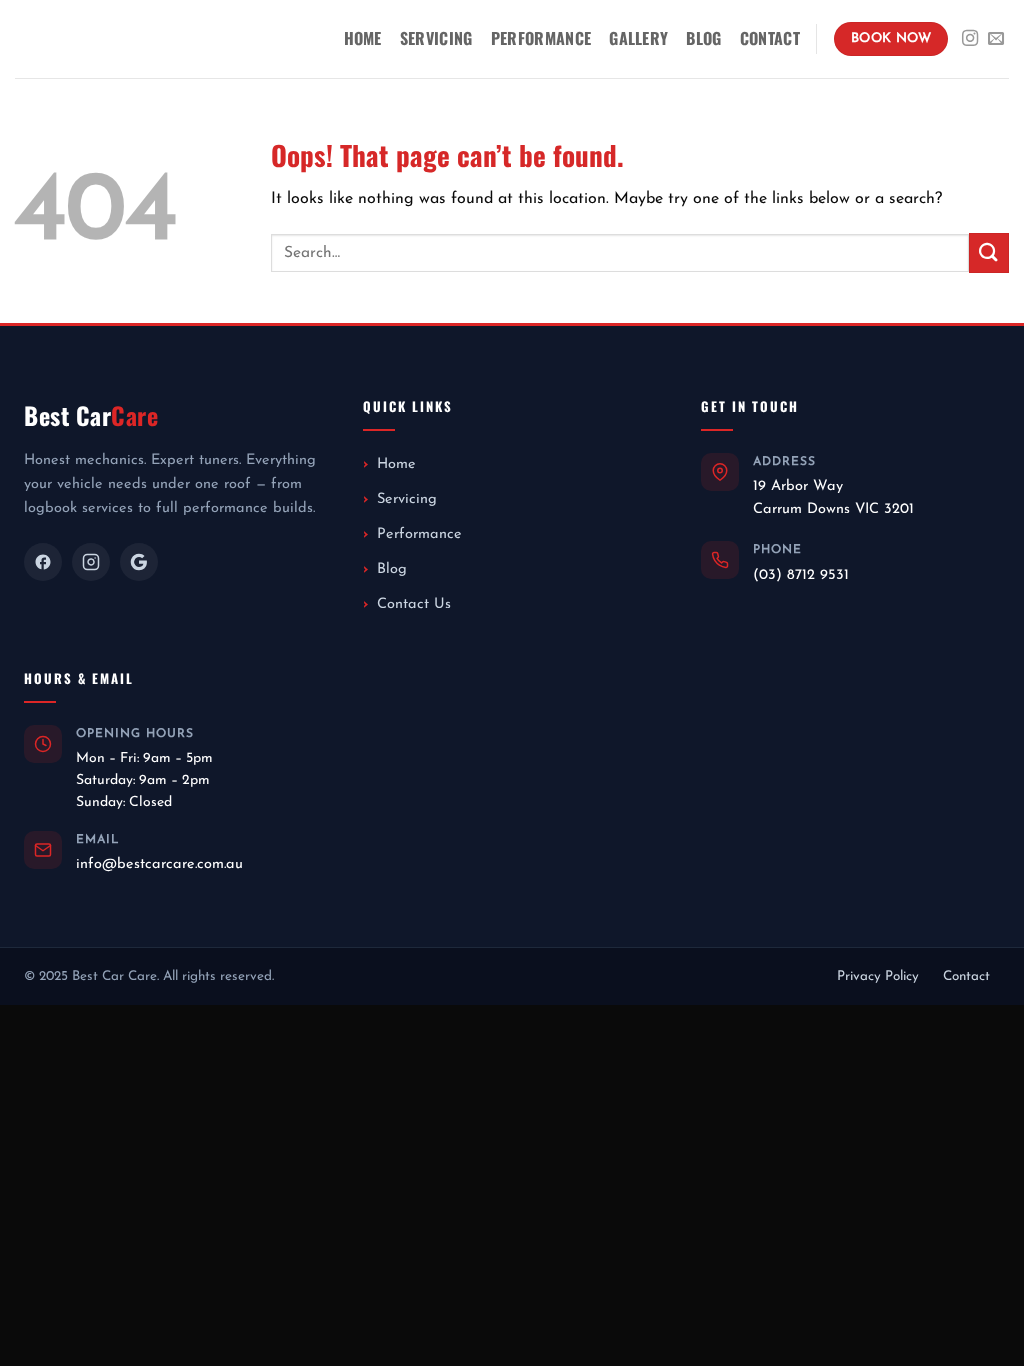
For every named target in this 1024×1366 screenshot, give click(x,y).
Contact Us (414, 604)
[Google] (139, 562)
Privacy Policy (878, 976)
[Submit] (989, 252)
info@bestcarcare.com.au (159, 864)
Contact (770, 38)
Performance (541, 38)
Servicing (436, 38)
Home (363, 38)
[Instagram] (91, 562)
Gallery (638, 38)
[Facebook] (43, 562)
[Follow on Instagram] (970, 39)
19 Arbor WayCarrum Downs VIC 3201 (833, 497)
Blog (703, 38)
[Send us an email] (996, 39)
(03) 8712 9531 (801, 575)
